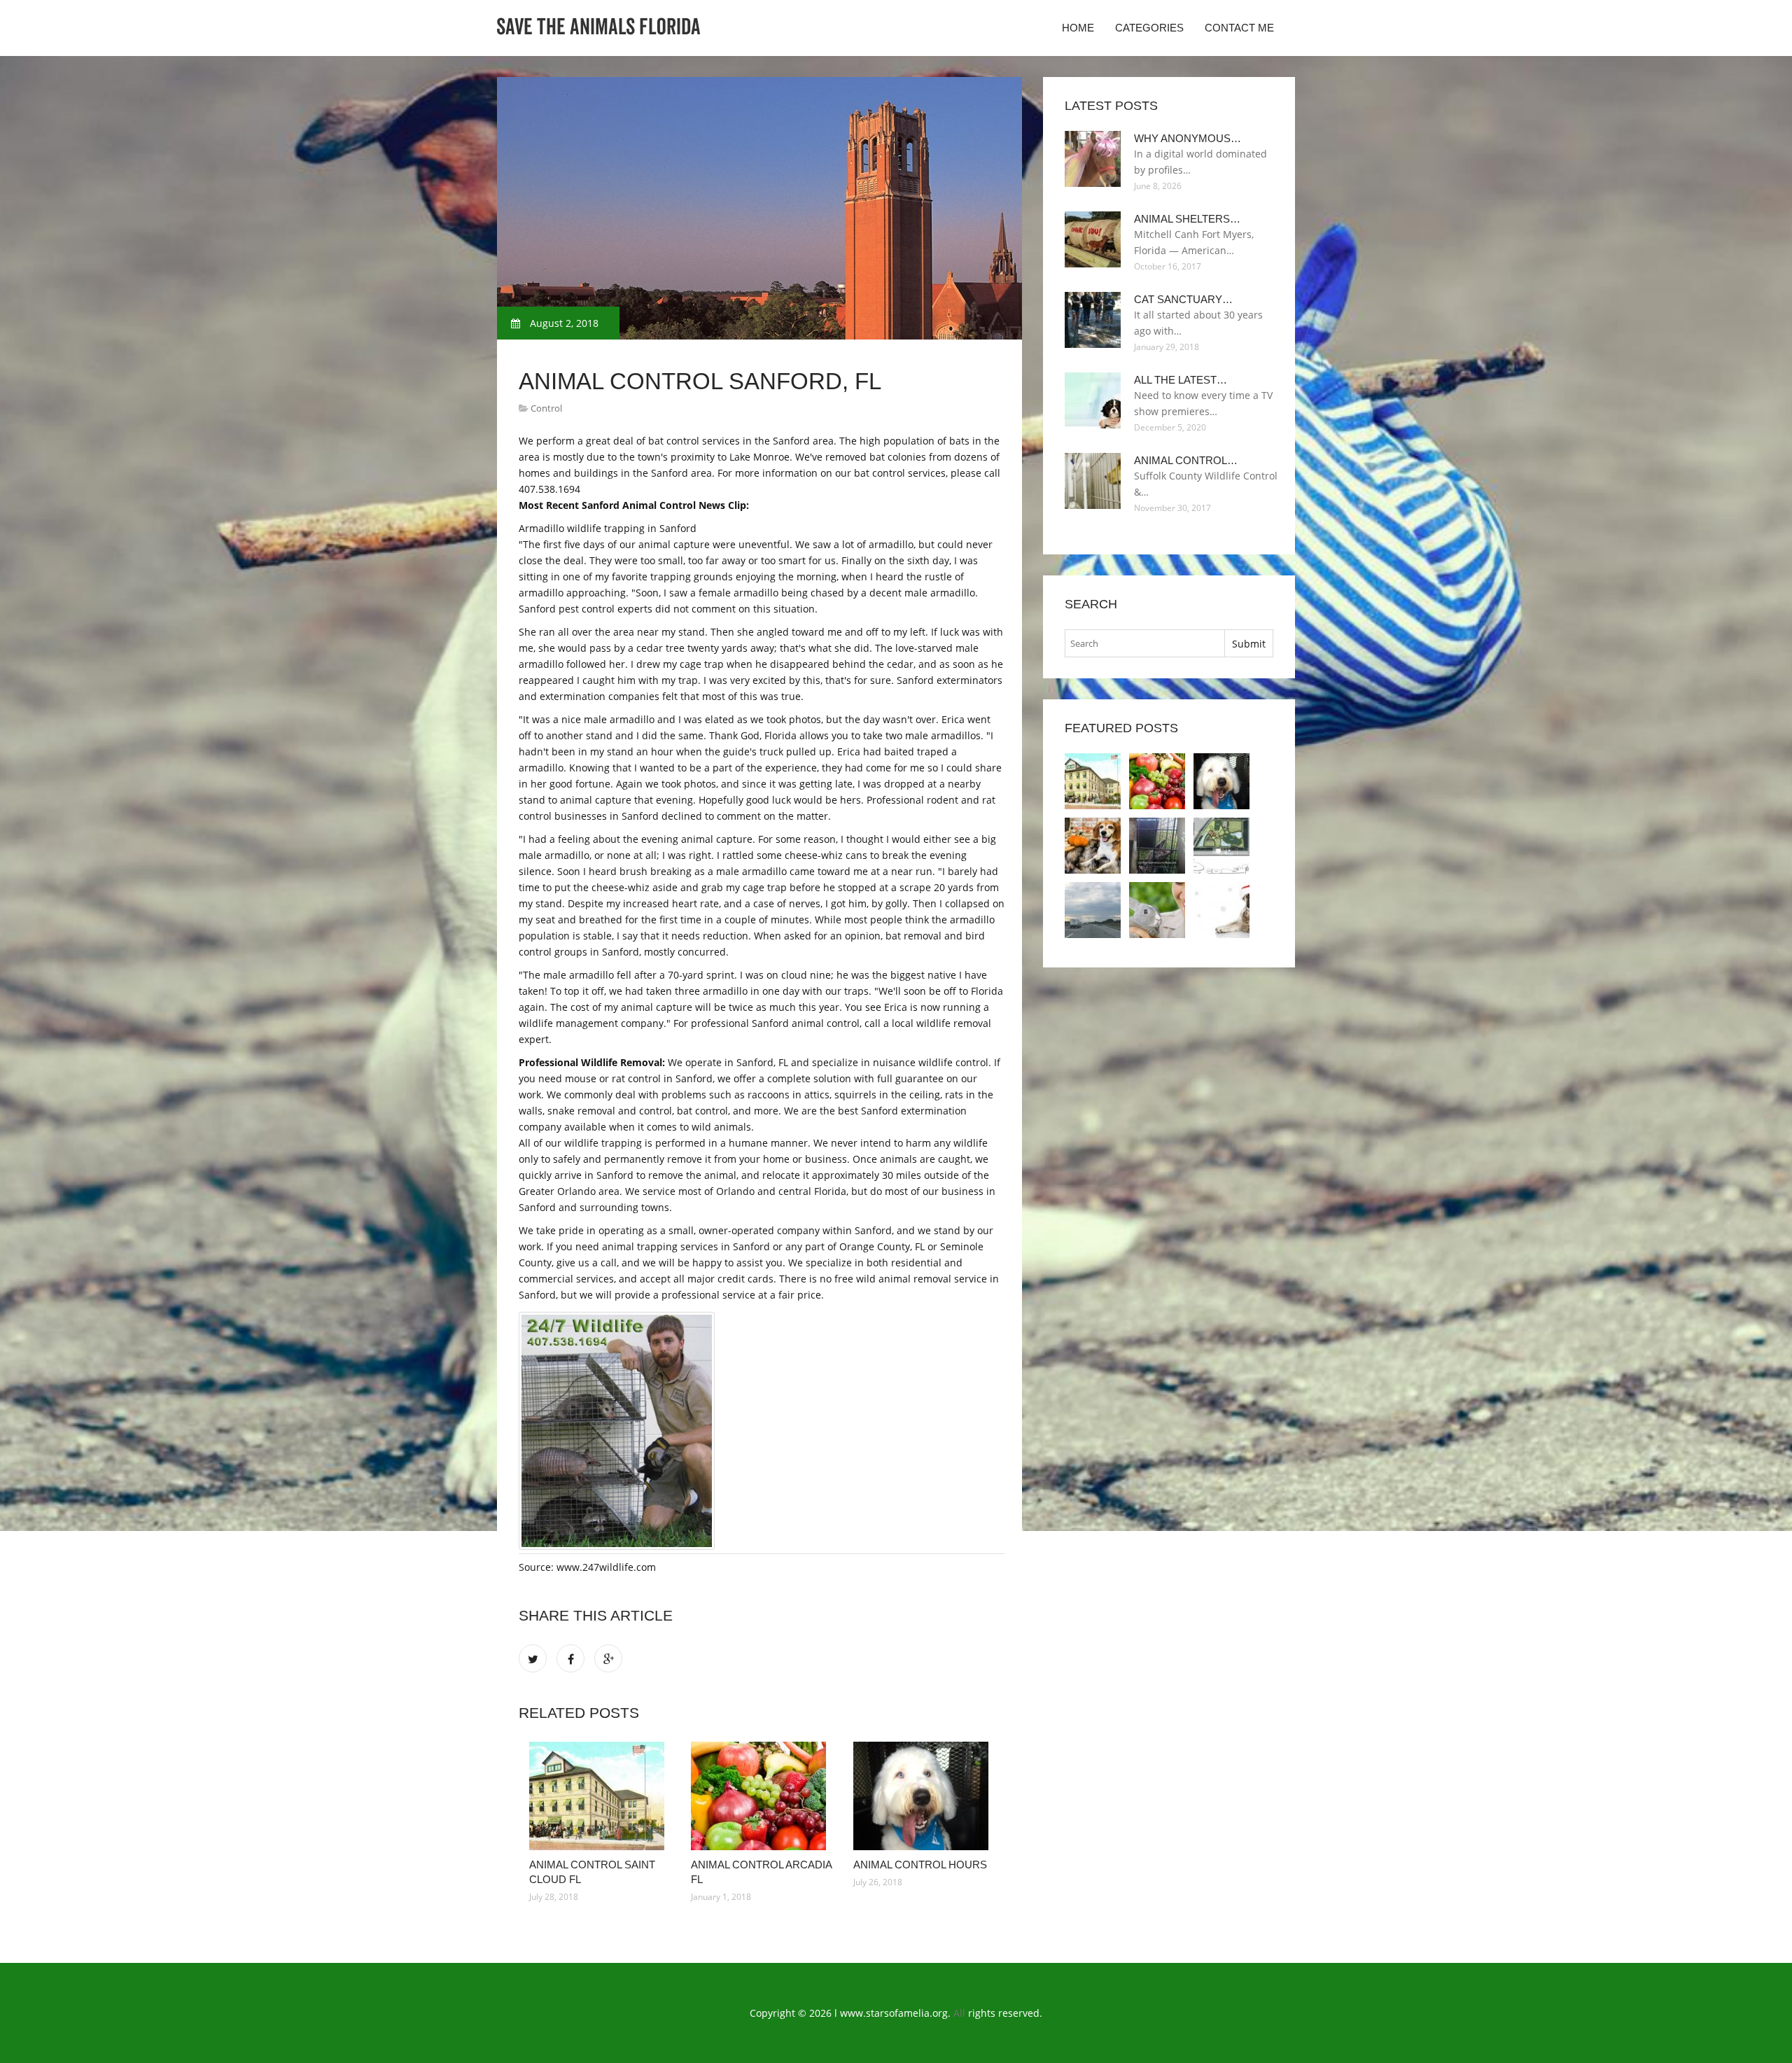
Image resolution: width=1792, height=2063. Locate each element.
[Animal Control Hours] (924, 1796)
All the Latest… (1181, 380)
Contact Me (1239, 28)
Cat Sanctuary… (1183, 299)
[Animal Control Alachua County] (1221, 846)
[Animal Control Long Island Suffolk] (1093, 910)
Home (1078, 28)
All (959, 2013)
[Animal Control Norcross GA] (1093, 846)
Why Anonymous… (1188, 138)
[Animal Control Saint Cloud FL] (600, 1796)
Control (546, 408)
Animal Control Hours (920, 1865)
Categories (1149, 28)
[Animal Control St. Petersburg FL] (1157, 846)
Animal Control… (1186, 460)
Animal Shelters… (1187, 219)
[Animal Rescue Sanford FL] (1221, 910)
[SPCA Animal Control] (1157, 910)
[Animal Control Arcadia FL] (761, 1796)
